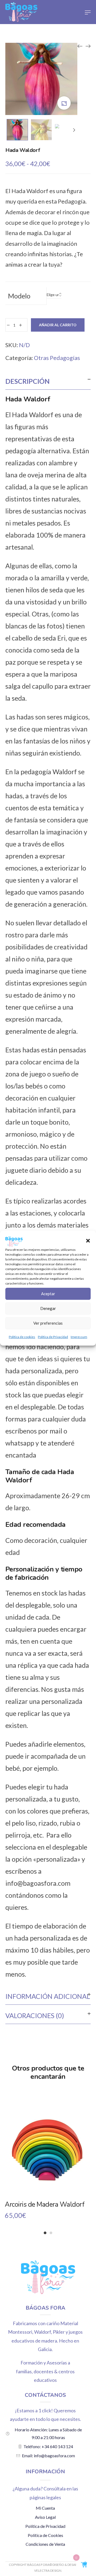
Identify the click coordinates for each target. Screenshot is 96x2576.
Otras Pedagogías (57, 358)
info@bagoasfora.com (38, 1883)
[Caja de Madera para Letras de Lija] (80, 46)
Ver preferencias (48, 1323)
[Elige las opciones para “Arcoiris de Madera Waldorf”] (48, 2163)
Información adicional (48, 1996)
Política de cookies (22, 1337)
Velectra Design (48, 2571)
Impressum (79, 1337)
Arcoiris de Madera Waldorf (45, 2205)
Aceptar (48, 1294)
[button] (88, 1241)
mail (56, 1431)
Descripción (27, 381)
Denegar (48, 1308)
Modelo (19, 296)
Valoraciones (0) (35, 2015)
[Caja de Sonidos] (88, 46)
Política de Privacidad (53, 1337)
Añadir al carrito (58, 325)
